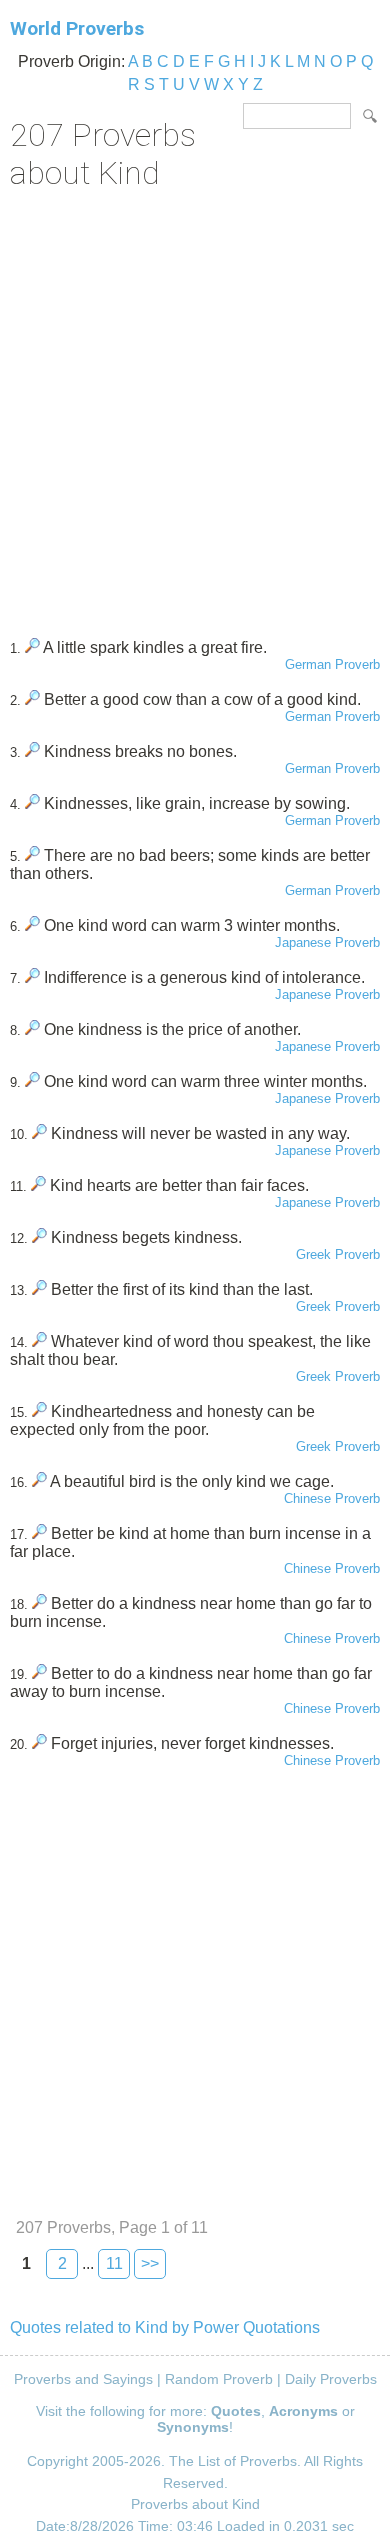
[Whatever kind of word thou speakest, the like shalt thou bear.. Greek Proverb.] (39, 1341)
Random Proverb (219, 2379)
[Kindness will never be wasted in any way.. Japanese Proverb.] (39, 1133)
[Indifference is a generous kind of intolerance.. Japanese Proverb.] (32, 977)
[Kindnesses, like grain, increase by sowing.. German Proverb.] (32, 803)
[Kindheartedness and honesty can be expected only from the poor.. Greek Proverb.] (39, 1411)
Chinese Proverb (332, 1498)
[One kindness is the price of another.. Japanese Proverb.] (32, 1029)
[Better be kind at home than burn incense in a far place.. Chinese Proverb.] (39, 1533)
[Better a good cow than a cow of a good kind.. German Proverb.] (32, 699)
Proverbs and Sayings (83, 2379)
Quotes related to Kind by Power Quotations (165, 2327)
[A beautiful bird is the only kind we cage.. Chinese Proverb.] (39, 1481)
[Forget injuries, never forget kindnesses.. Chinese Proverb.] (39, 1743)
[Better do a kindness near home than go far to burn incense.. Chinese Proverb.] (39, 1603)
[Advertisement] (195, 407)
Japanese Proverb (327, 942)
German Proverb (332, 664)
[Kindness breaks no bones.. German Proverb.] (32, 751)
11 (114, 2263)
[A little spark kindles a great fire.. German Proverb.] (32, 647)
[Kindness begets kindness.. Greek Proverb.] (39, 1237)
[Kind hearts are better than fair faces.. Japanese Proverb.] (38, 1185)
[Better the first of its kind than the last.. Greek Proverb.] (39, 1289)
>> (150, 2263)
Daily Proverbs (331, 2379)
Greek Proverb (338, 1254)
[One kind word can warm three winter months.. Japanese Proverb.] (32, 1081)
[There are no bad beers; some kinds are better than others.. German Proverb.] (32, 855)
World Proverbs (77, 28)
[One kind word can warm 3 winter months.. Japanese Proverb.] (32, 925)
